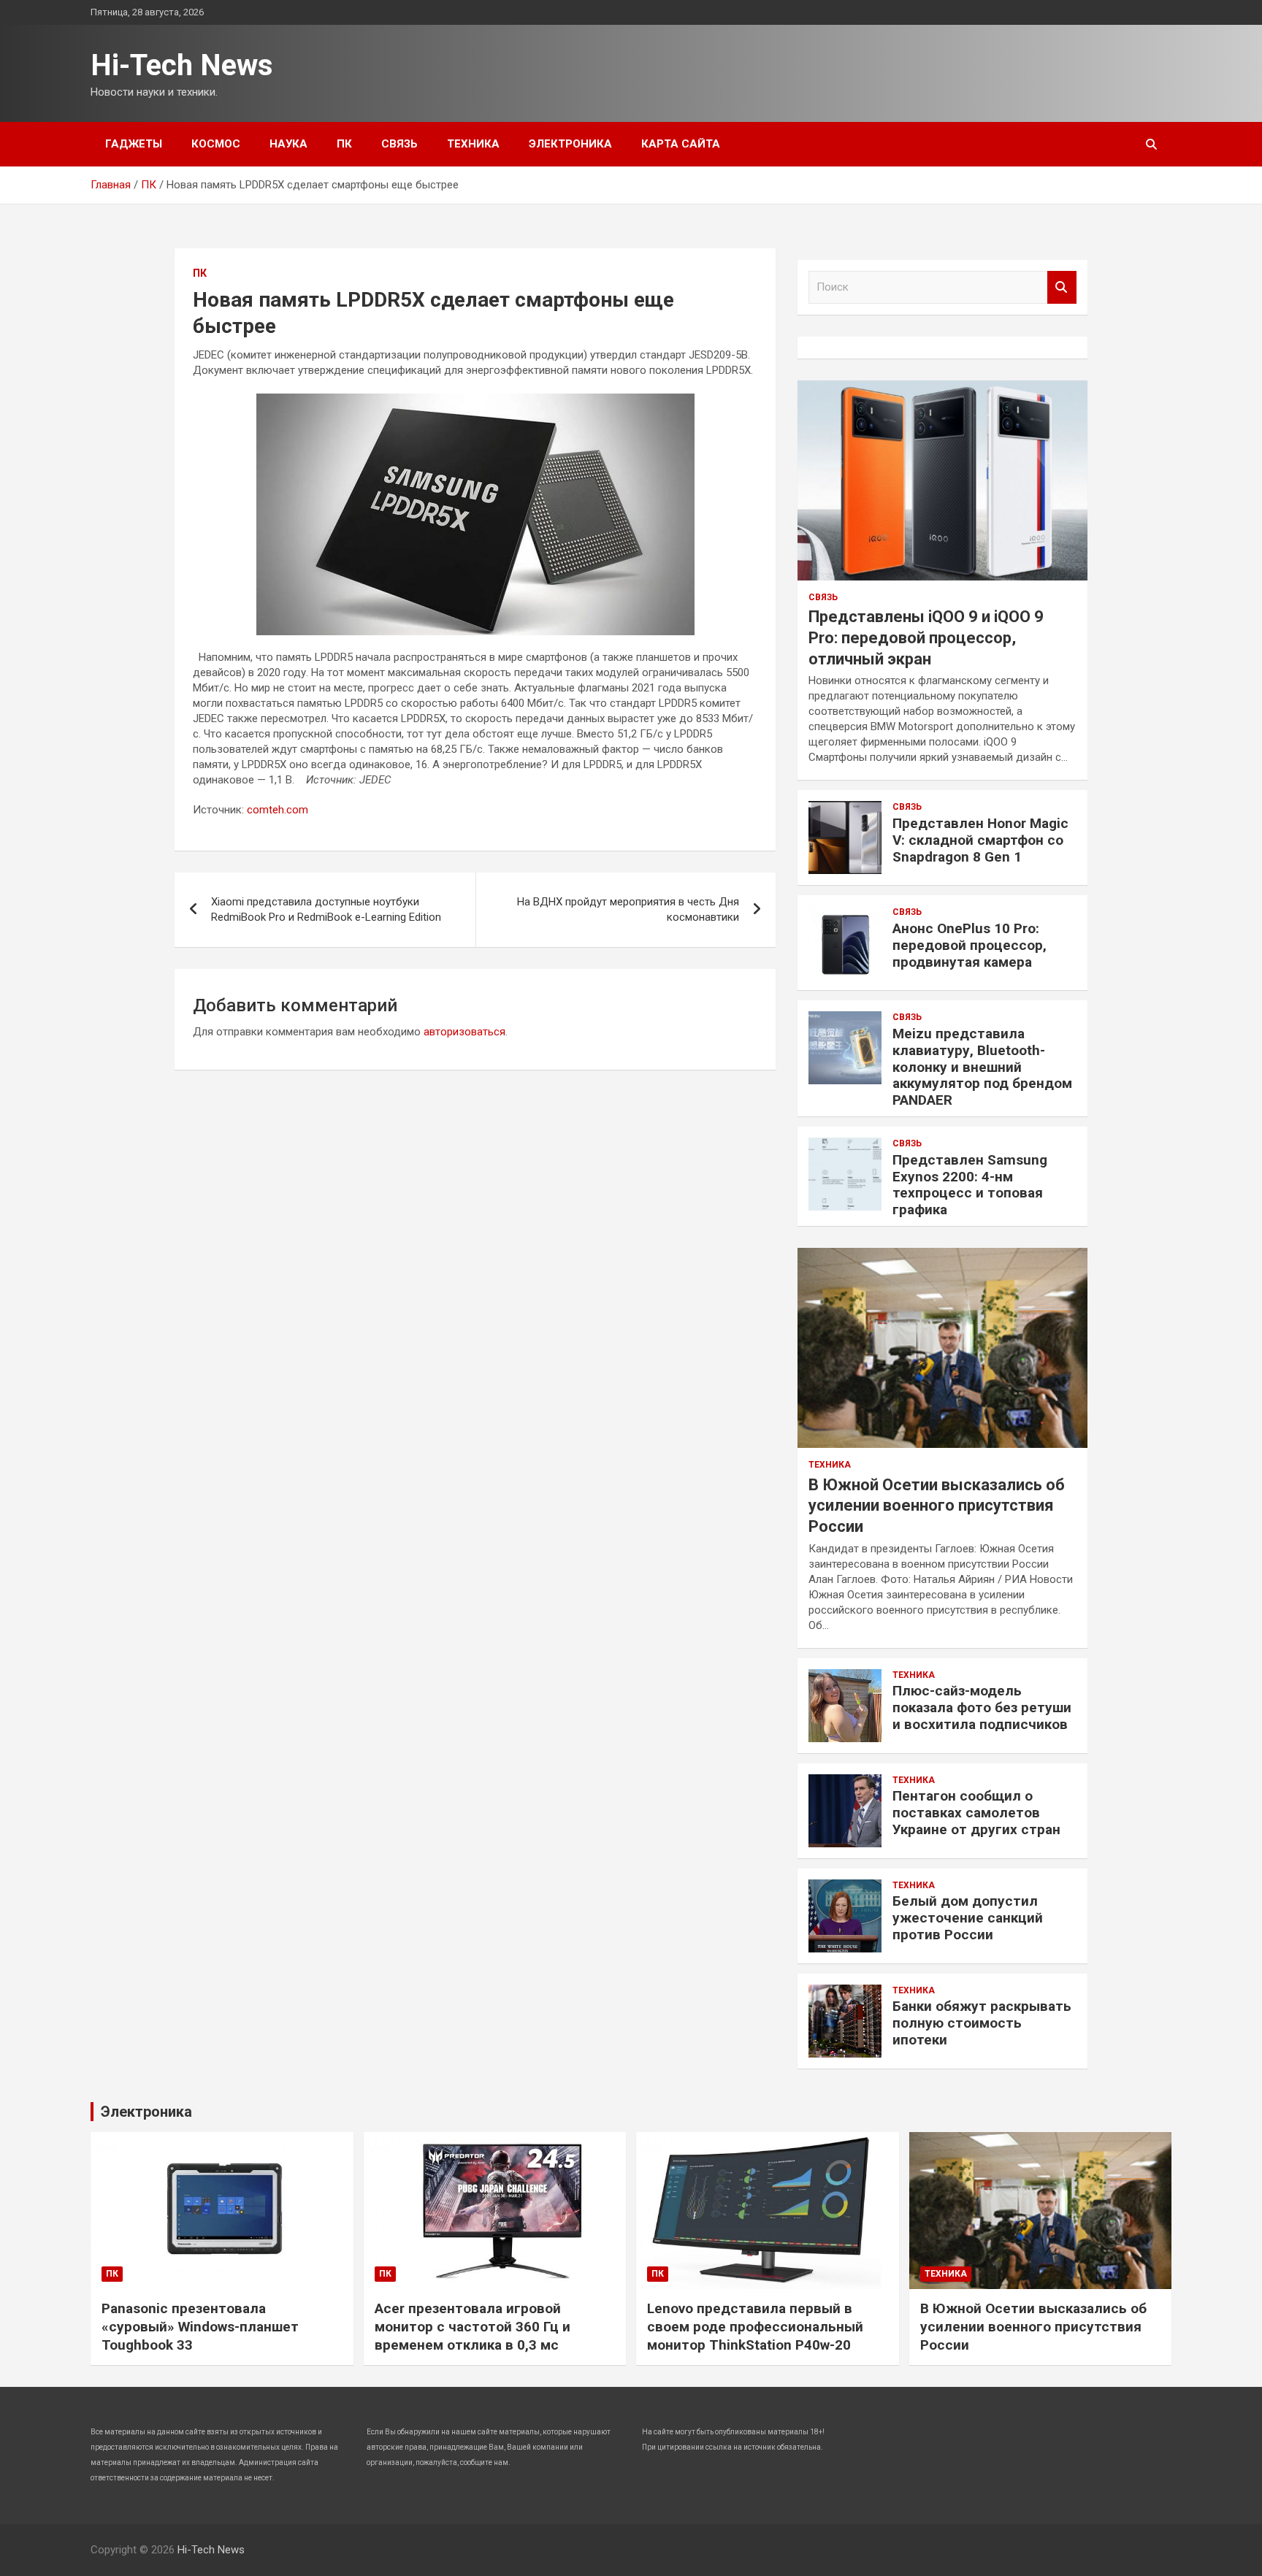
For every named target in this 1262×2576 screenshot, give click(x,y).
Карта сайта (681, 144)
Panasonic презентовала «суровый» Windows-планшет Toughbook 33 (200, 2326)
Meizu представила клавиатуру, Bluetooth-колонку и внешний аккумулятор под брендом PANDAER (982, 1067)
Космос (216, 144)
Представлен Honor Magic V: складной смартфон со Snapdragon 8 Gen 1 (980, 840)
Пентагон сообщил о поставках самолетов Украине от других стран (976, 1813)
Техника (473, 144)
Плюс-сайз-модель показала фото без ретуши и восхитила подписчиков (982, 1707)
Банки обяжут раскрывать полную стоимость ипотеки (982, 2023)
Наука (288, 144)
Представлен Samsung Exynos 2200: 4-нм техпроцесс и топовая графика (970, 1185)
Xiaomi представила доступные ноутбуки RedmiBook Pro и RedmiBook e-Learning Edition (326, 909)
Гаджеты (134, 144)
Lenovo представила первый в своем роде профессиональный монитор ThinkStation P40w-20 (755, 2326)
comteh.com (278, 810)
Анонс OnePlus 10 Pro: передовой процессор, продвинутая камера (970, 945)
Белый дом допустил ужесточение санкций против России (968, 1918)
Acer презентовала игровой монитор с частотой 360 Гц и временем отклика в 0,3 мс (473, 2326)
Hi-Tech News (182, 65)
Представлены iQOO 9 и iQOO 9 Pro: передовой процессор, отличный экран (926, 637)
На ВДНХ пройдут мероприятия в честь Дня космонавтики (628, 909)
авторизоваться (464, 1032)
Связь (399, 144)
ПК (344, 144)
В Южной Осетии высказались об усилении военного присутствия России (937, 1506)
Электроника (570, 144)
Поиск (1062, 287)
